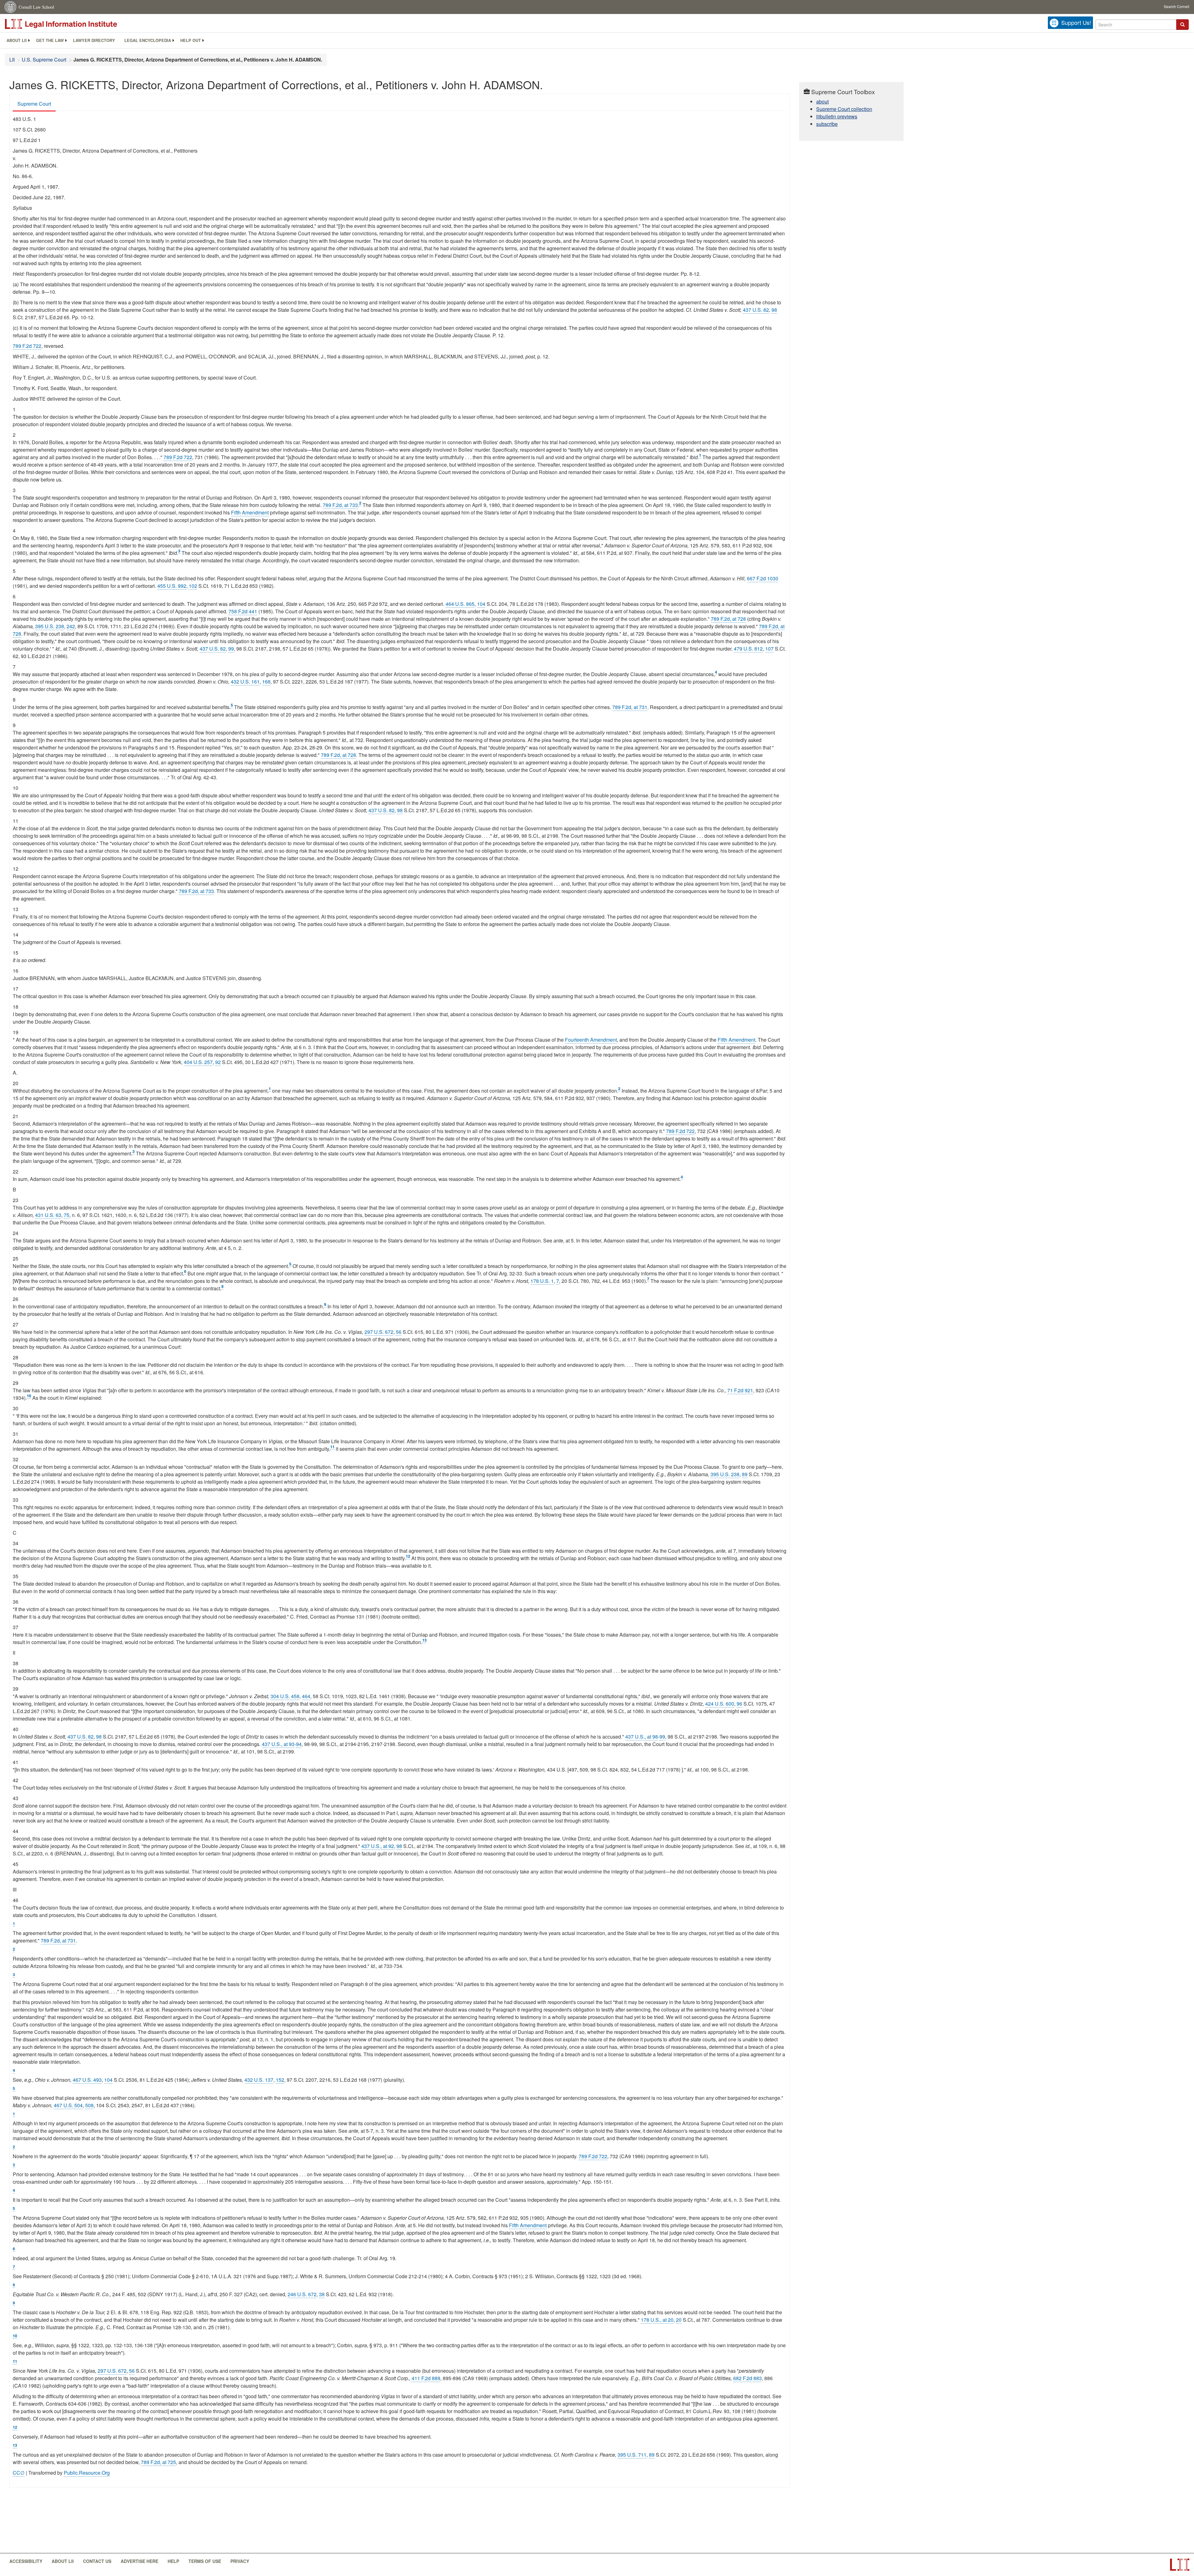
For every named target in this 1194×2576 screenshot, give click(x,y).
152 (280, 2080)
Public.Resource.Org (87, 2473)
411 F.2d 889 (426, 2378)
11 (332, 1447)
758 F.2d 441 (243, 611)
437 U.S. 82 (756, 310)
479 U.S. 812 (748, 649)
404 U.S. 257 (198, 1062)
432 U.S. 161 (245, 682)
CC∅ (19, 2473)
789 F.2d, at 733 (340, 505)
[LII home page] (1180, 2565)
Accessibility (26, 2561)
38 (322, 2294)
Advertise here (139, 2561)
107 (769, 649)
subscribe (827, 124)
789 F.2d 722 (27, 346)
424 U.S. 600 (720, 1704)
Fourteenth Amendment (591, 1040)
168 (266, 682)
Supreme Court (34, 104)
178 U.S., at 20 (657, 2320)
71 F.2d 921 (740, 1390)
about (822, 101)
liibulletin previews (837, 116)
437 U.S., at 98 (642, 1737)
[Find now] (1182, 25)
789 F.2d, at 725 (158, 2462)
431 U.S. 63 (48, 1215)
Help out (191, 40)
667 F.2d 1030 (763, 578)
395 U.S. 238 (50, 626)
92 (218, 1062)
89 (745, 1474)
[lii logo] (75, 24)
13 (424, 1640)
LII (12, 60)
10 (29, 1396)
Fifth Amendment (250, 512)
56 (399, 1332)
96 (739, 1704)
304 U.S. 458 (285, 1696)
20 (679, 2320)
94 (299, 1744)
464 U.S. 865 (460, 604)
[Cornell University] (11, 7)
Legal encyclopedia (148, 40)
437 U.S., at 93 (278, 1744)
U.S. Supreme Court (44, 60)
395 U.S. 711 (632, 2455)
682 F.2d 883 (747, 2378)
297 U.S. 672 (379, 1332)
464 (306, 1696)
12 (408, 1556)
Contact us (97, 2561)
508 (89, 2105)
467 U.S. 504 (68, 2105)
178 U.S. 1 (542, 1281)
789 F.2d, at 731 (630, 707)
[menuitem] (17, 40)
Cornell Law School (36, 7)
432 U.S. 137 (259, 2080)
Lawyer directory (94, 40)
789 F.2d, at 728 (728, 619)
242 (71, 626)
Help (173, 2561)
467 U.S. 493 (87, 2080)
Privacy (240, 2561)
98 (774, 310)
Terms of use (205, 2561)
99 (231, 649)
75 (67, 1215)
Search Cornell (1177, 6)
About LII (17, 40)
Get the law (50, 40)
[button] (1182, 25)
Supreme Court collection (844, 109)
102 (193, 586)
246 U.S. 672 (302, 2294)
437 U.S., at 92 (378, 1846)
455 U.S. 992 (172, 586)
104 (481, 604)
